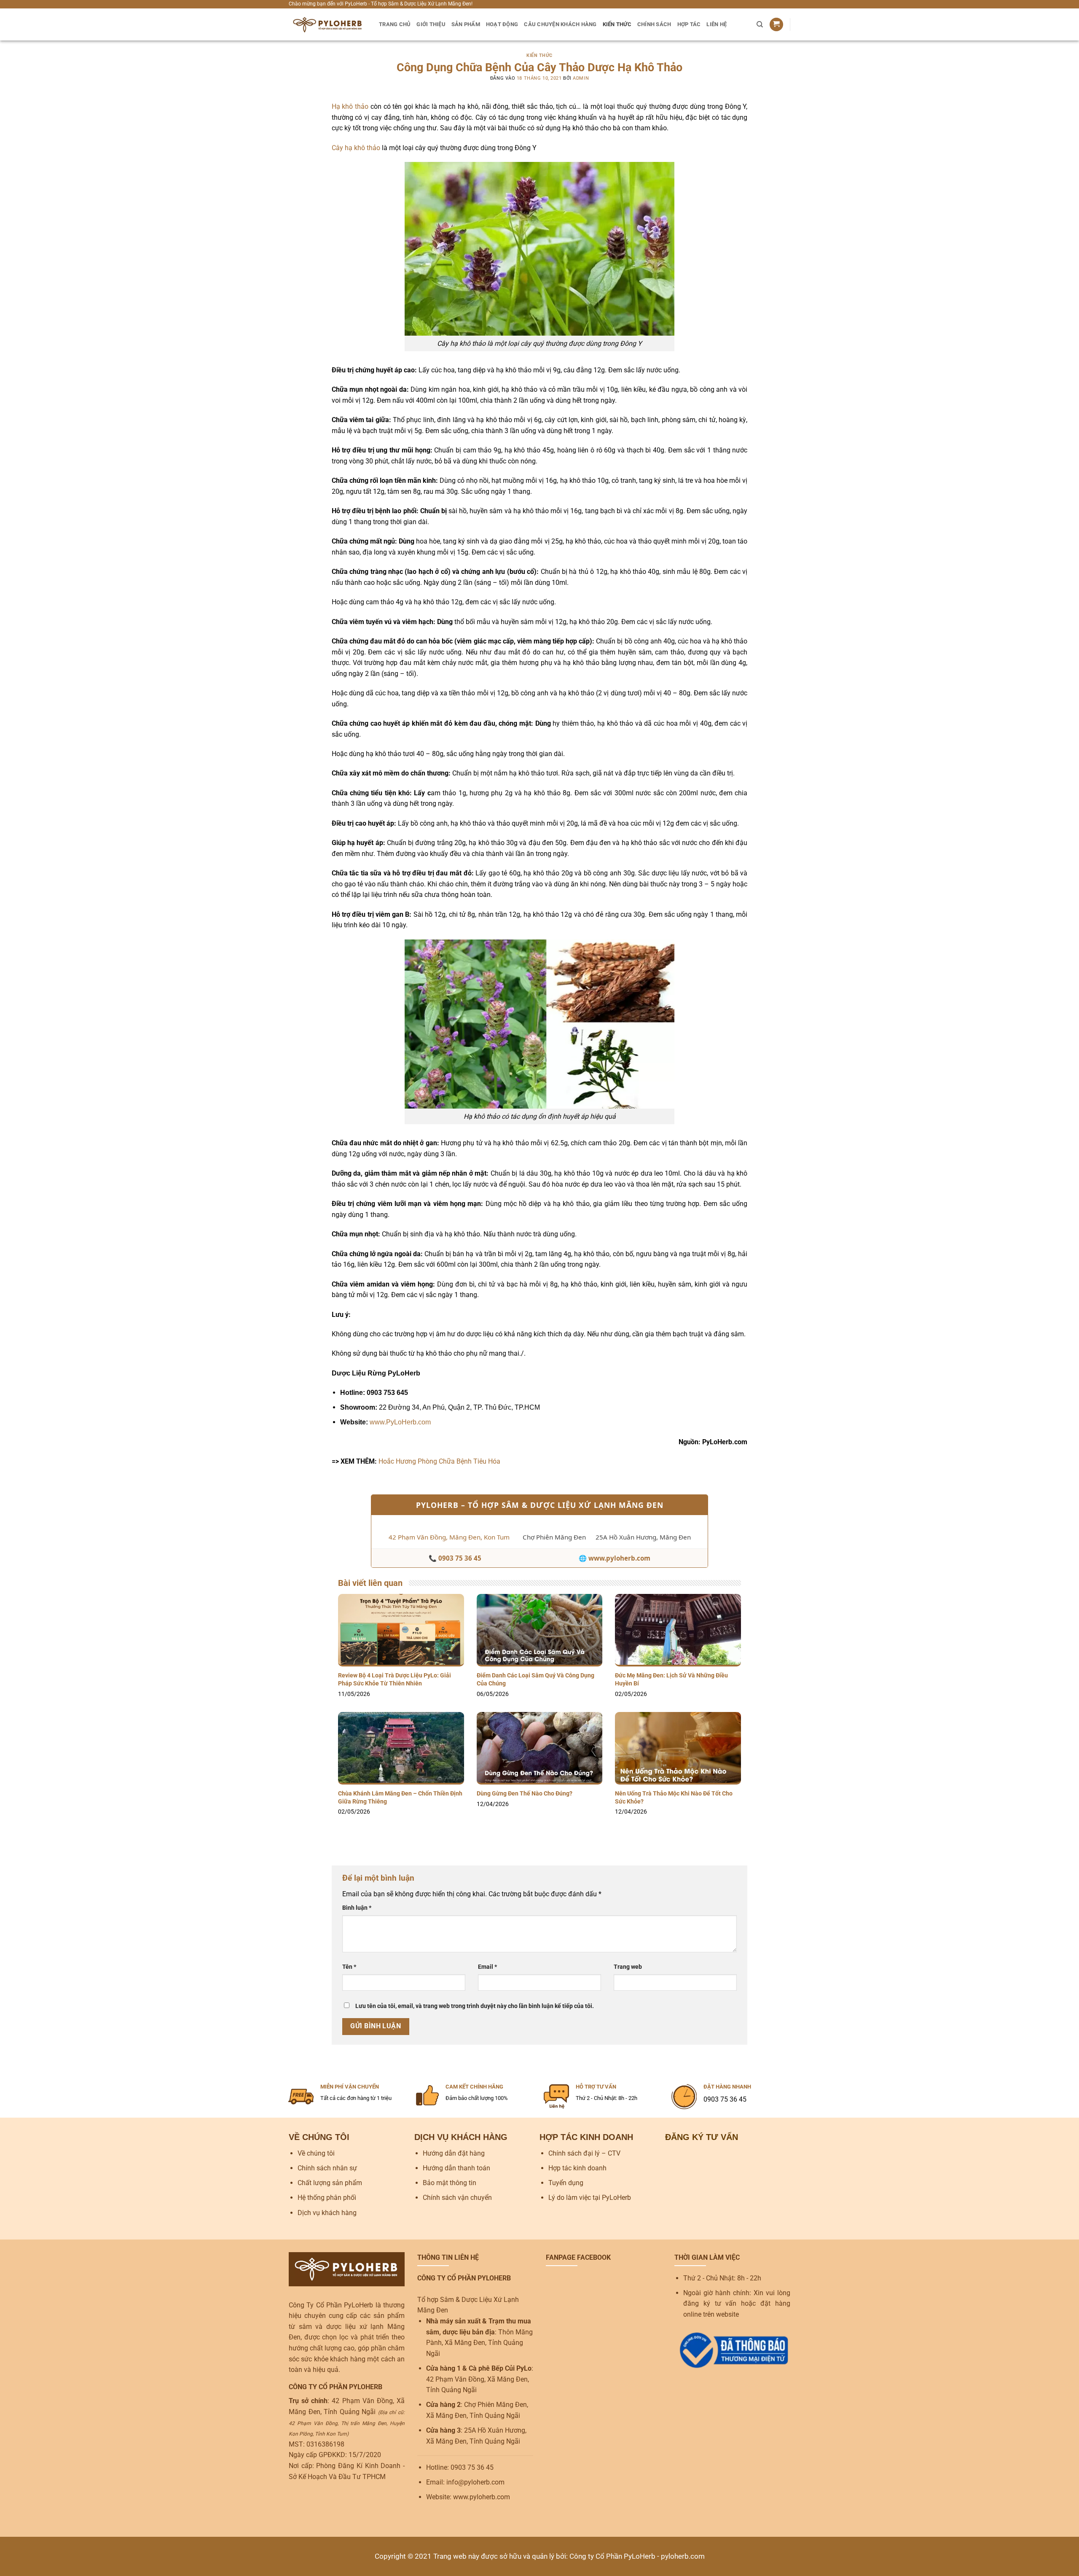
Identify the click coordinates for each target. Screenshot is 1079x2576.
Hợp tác (689, 24)
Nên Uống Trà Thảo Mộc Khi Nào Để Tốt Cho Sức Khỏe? (674, 1798)
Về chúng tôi (316, 2153)
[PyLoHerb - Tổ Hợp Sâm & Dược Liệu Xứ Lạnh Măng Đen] (327, 24)
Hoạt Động (502, 24)
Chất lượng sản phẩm (330, 2183)
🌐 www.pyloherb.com (615, 1558)
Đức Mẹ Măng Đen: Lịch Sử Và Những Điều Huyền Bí (671, 1680)
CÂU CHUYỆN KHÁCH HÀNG (560, 24)
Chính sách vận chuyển (457, 2198)
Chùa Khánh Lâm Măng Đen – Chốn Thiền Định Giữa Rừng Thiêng (400, 1798)
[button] (776, 25)
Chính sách (654, 24)
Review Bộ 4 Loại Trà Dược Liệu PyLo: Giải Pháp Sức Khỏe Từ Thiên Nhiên (395, 1680)
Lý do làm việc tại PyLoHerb (590, 2198)
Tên (349, 1967)
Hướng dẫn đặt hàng (454, 2153)
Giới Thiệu (431, 24)
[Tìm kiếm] (760, 24)
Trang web (628, 1967)
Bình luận (357, 1908)
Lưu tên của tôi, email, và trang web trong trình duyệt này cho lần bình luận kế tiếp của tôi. (475, 2006)
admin (581, 78)
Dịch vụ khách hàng (327, 2213)
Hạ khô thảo (350, 106)
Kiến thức (617, 24)
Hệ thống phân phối (327, 2198)
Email (487, 1967)
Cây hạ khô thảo (356, 148)
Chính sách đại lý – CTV (584, 2153)
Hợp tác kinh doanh (577, 2168)
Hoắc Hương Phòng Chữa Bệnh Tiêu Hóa (439, 1461)
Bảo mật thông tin (450, 2183)
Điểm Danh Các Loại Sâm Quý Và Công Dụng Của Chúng (535, 1680)
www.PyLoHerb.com (400, 1422)
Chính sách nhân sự (327, 2168)
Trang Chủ (395, 24)
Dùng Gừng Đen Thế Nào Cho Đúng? (525, 1794)
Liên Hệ (717, 24)
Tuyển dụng (566, 2183)
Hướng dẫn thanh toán (456, 2168)
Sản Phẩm (466, 24)
